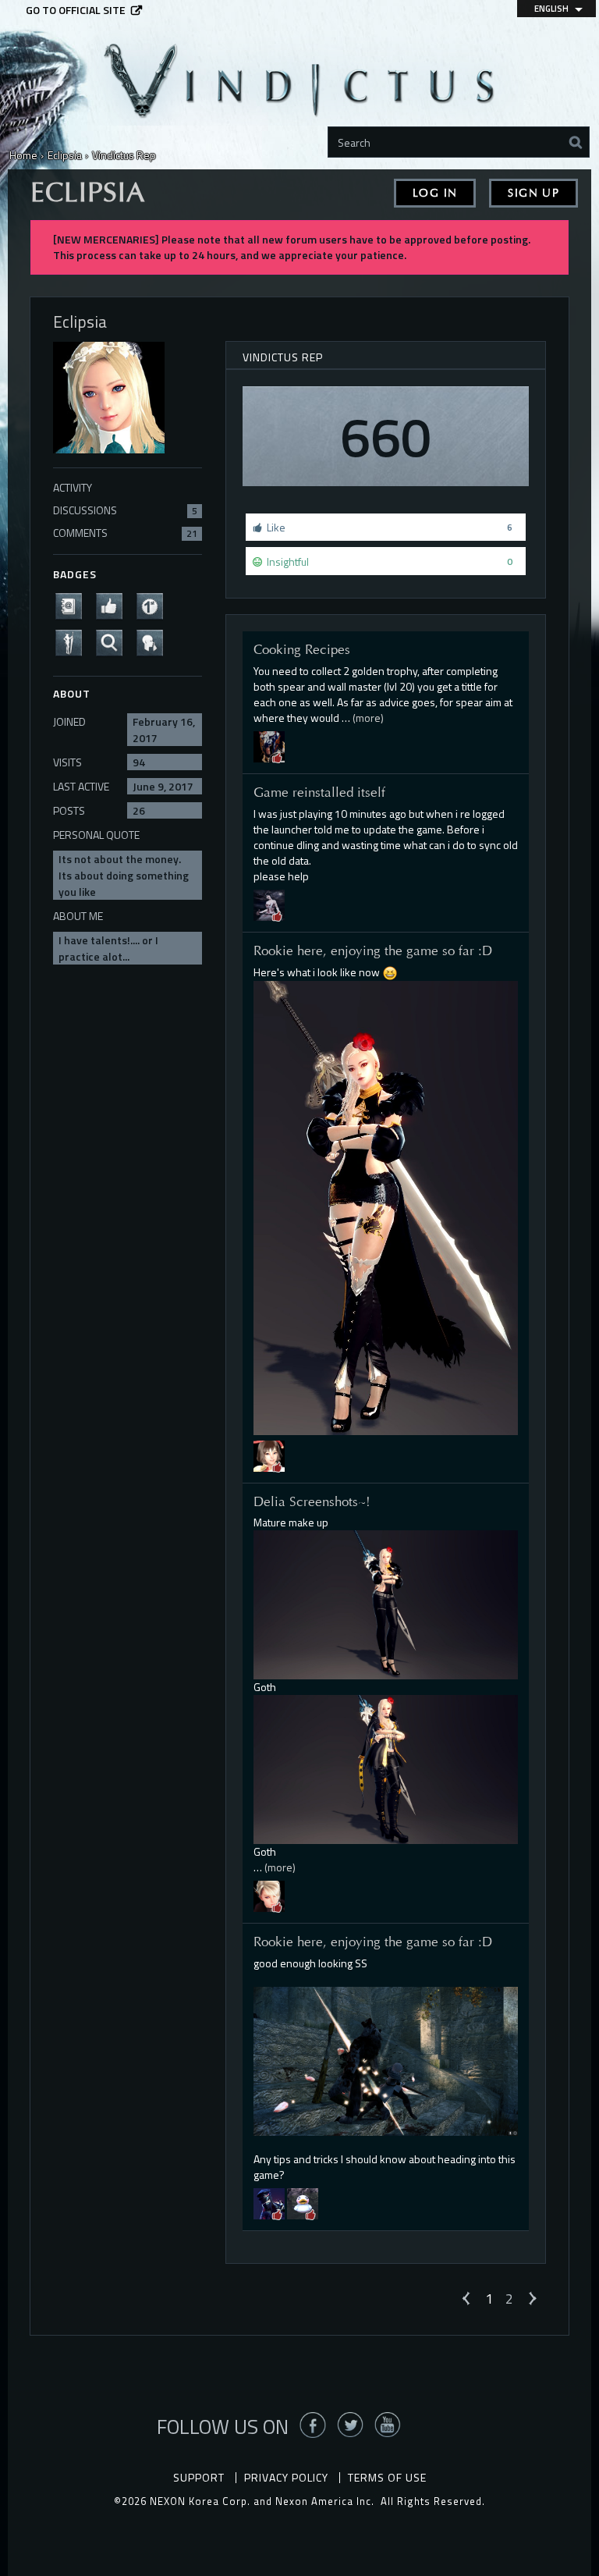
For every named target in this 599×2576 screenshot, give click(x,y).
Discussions (125, 510)
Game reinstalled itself (319, 792)
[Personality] (73, 641)
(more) (368, 718)
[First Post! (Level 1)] (154, 604)
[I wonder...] (114, 641)
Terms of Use (387, 2477)
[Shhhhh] (154, 641)
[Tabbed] (269, 903)
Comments (125, 533)
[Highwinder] (269, 745)
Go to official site (76, 10)
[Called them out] (73, 604)
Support (199, 2477)
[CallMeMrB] (303, 2202)
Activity (73, 487)
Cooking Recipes (302, 649)
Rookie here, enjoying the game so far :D (373, 950)
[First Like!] (114, 604)
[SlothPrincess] (269, 1454)
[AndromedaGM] (269, 2202)
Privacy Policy (286, 2477)
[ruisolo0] (269, 1895)
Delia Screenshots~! (312, 1501)
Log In (435, 193)
